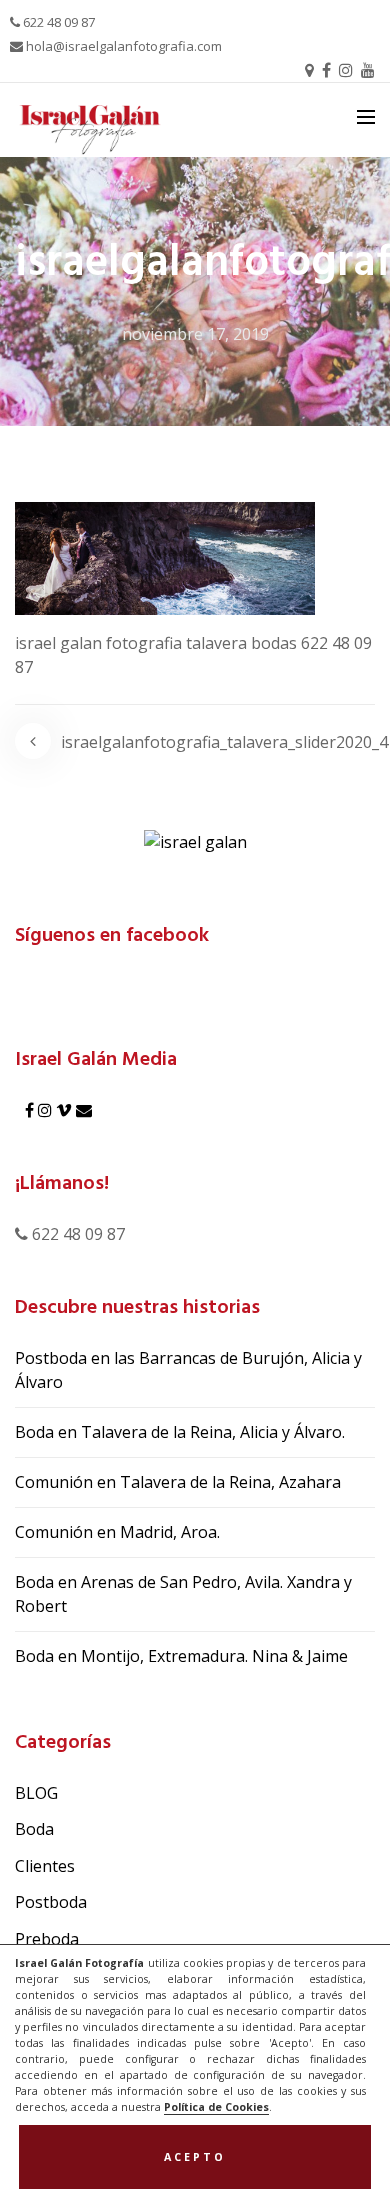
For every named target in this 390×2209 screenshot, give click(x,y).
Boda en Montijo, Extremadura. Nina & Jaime (181, 1656)
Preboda (47, 1939)
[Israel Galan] (195, 841)
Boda (34, 1829)
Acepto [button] (195, 2157)
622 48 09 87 (57, 22)
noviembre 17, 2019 (195, 334)
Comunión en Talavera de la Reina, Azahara (178, 1482)
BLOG (36, 1793)
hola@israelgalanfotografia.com (122, 46)
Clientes (45, 1866)
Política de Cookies (216, 2107)
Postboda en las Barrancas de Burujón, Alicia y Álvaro (188, 1370)
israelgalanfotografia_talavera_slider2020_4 (224, 742)
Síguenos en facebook (112, 936)
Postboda (51, 1902)
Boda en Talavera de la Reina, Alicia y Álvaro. (180, 1432)
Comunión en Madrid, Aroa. (117, 1532)
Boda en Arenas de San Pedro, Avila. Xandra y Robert (183, 1594)
